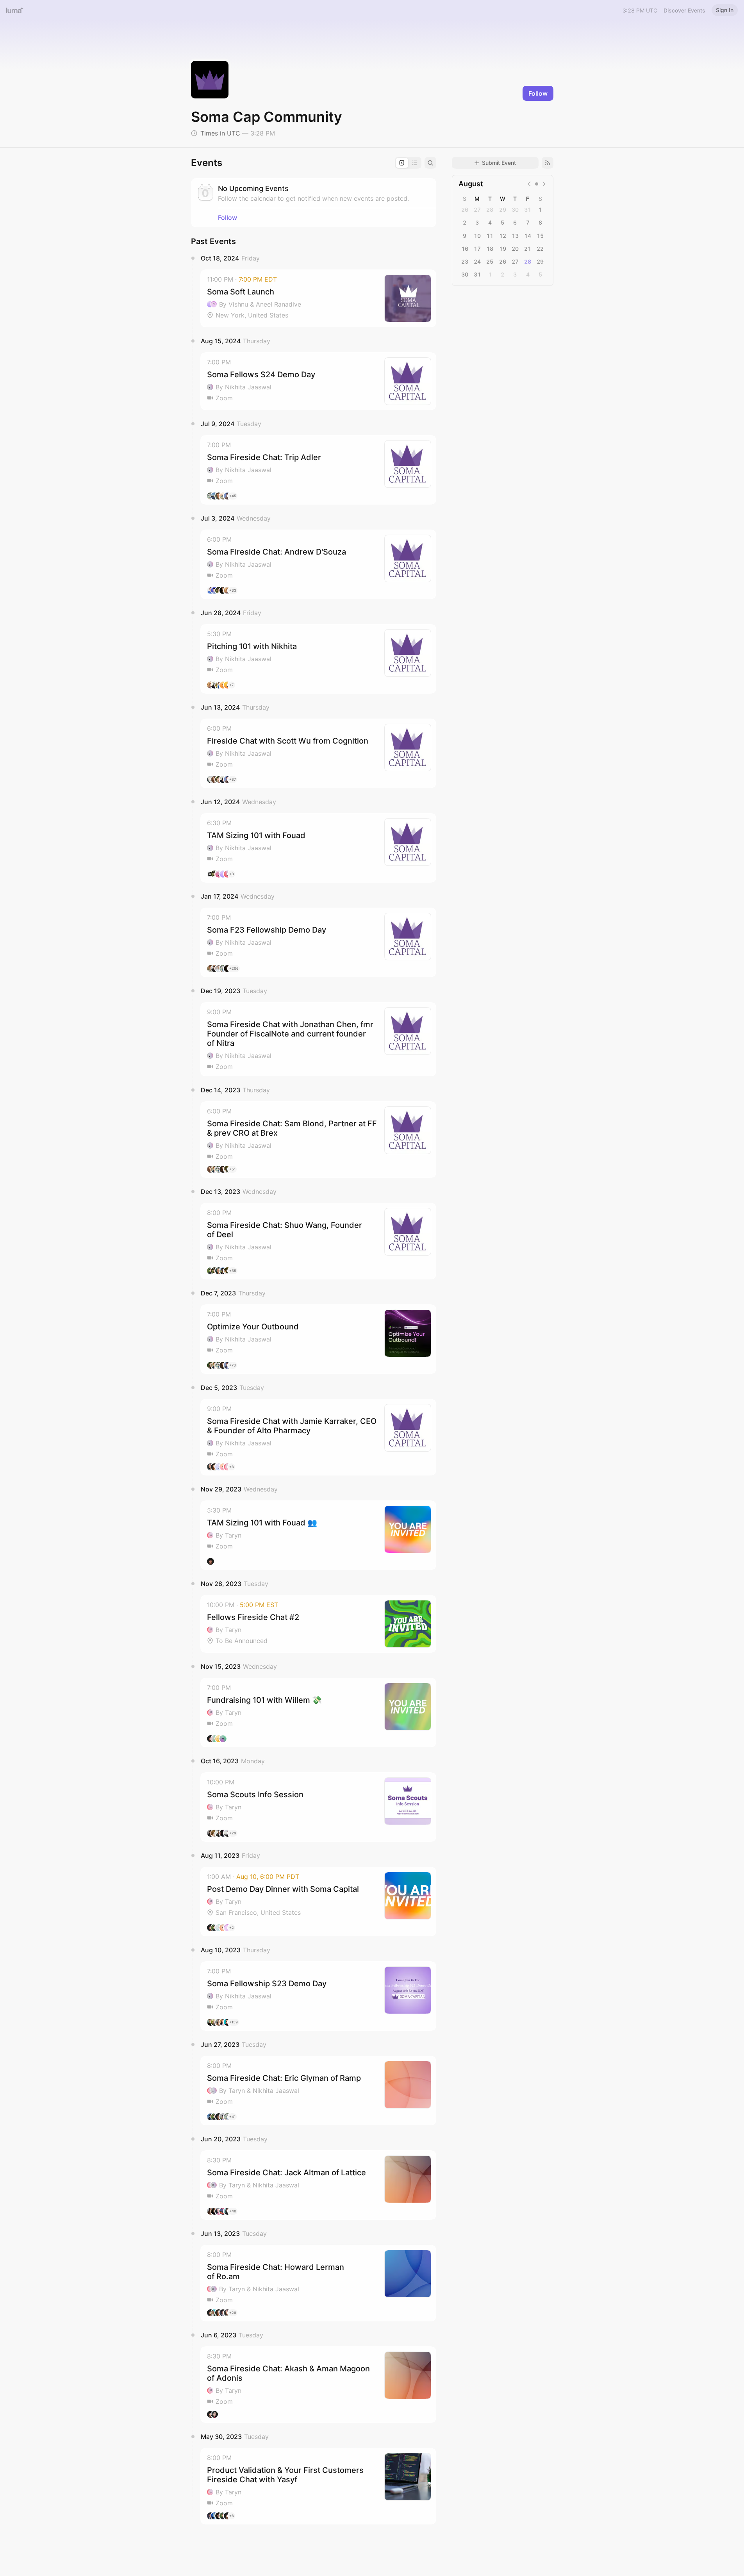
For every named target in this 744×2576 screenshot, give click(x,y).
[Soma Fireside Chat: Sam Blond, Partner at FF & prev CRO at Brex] (318, 1140)
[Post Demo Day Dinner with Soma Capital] (318, 1902)
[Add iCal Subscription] (548, 163)
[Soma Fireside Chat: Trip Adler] (318, 470)
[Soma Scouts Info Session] (318, 1807)
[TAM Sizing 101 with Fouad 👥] (318, 1535)
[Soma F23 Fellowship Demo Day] (318, 942)
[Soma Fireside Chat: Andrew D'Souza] (318, 564)
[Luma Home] (15, 10)
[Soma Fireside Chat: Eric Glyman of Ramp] (318, 2091)
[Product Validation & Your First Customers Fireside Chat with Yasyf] (318, 2486)
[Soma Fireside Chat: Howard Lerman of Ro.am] (318, 2283)
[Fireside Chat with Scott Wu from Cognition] (318, 753)
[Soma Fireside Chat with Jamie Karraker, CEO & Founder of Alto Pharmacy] (318, 1437)
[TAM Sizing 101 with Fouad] (318, 848)
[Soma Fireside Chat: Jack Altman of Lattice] (318, 2185)
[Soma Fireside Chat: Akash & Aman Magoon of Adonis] (318, 2385)
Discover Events (684, 10)
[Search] (430, 163)
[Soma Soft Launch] (318, 298)
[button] (318, 298)
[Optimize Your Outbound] (318, 1339)
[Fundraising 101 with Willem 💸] (318, 1713)
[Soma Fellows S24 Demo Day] (318, 381)
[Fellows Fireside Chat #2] (318, 1624)
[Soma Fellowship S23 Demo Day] (318, 1996)
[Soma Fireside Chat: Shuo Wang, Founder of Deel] (318, 1241)
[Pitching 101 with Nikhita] (318, 659)
